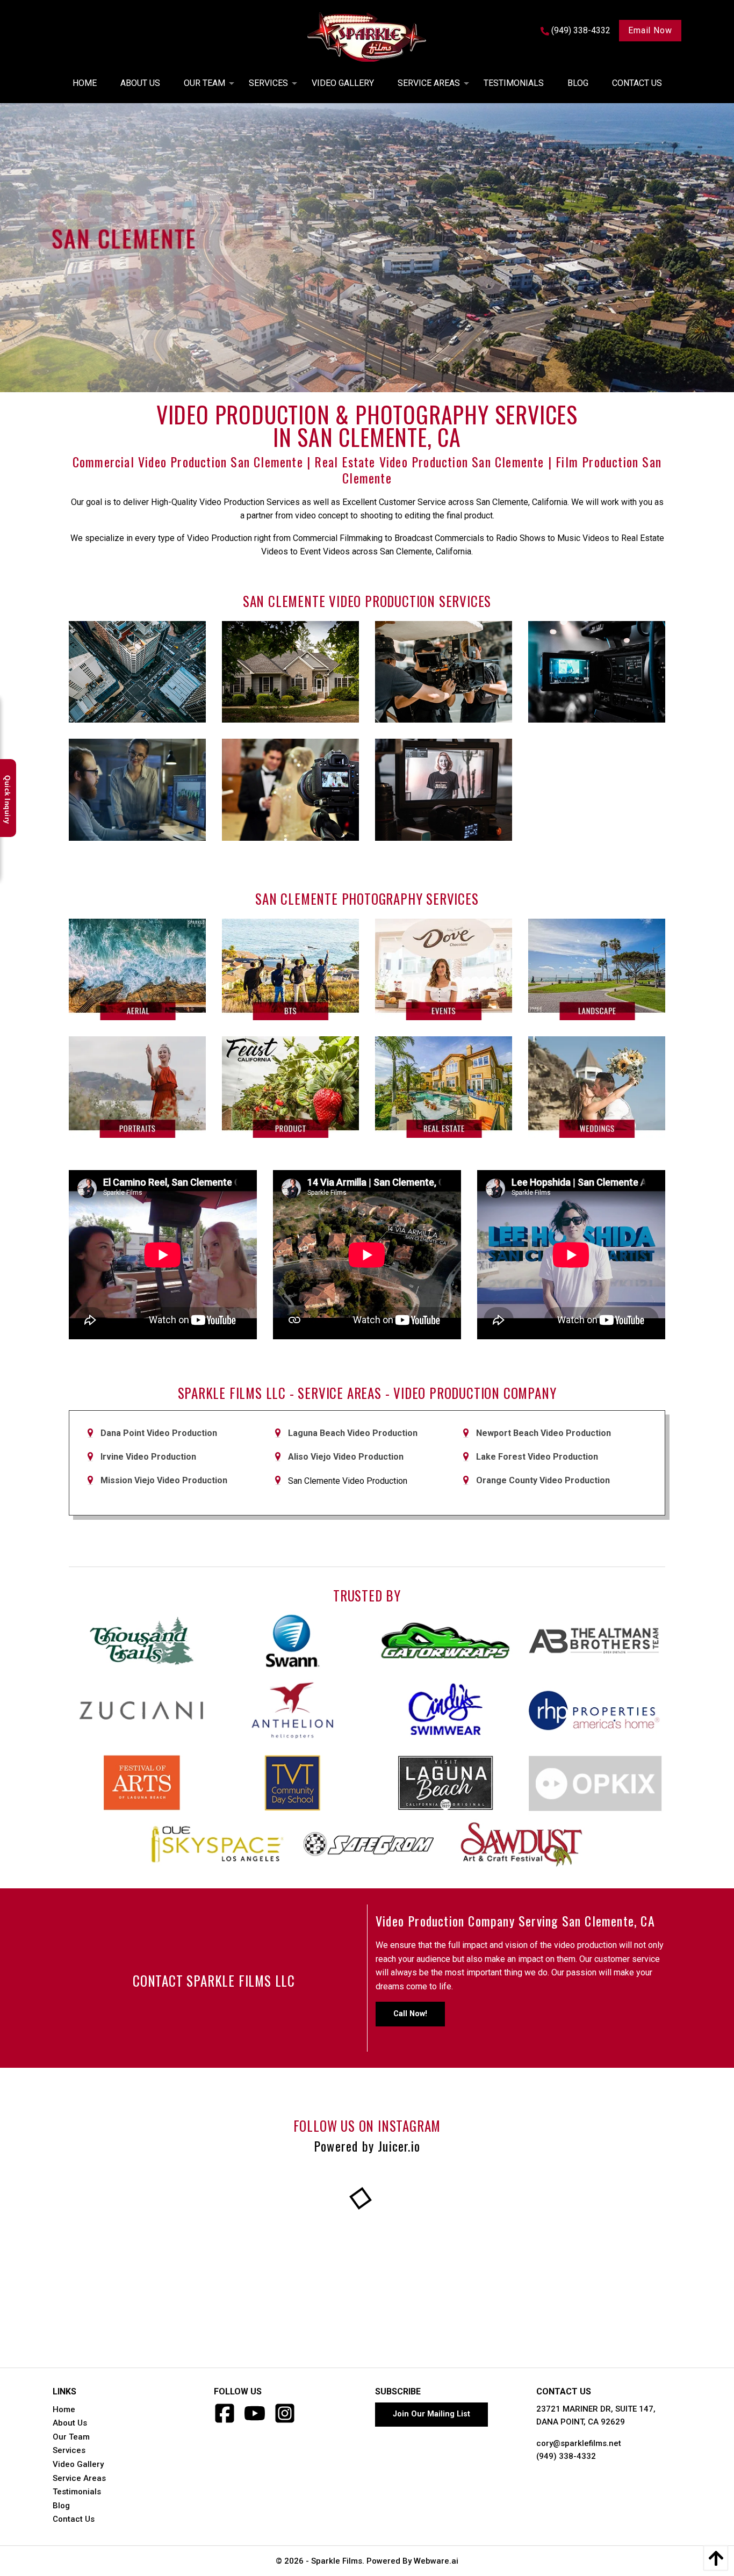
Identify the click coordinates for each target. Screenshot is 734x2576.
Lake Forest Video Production (537, 1457)
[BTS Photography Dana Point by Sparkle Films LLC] (290, 969)
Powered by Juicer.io (367, 2146)
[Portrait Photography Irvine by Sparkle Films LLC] (137, 1087)
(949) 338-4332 (566, 2456)
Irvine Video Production (148, 1457)
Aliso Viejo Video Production (346, 1457)
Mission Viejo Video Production (164, 1480)
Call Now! (410, 2014)
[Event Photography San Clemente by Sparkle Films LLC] (444, 969)
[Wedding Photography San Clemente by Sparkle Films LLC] (597, 1087)
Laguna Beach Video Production (353, 1433)
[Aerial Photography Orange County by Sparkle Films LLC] (137, 969)
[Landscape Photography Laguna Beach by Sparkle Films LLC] (597, 969)
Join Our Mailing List (431, 2414)
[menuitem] (85, 83)
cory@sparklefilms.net (579, 2443)
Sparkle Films (337, 2561)
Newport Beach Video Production (544, 1433)
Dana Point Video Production (159, 1433)
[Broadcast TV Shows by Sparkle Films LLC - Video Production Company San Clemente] (444, 789)
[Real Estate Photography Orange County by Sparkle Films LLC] (444, 1087)
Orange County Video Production (543, 1480)
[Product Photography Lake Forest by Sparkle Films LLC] (290, 1087)
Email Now (650, 30)
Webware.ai (436, 2561)
